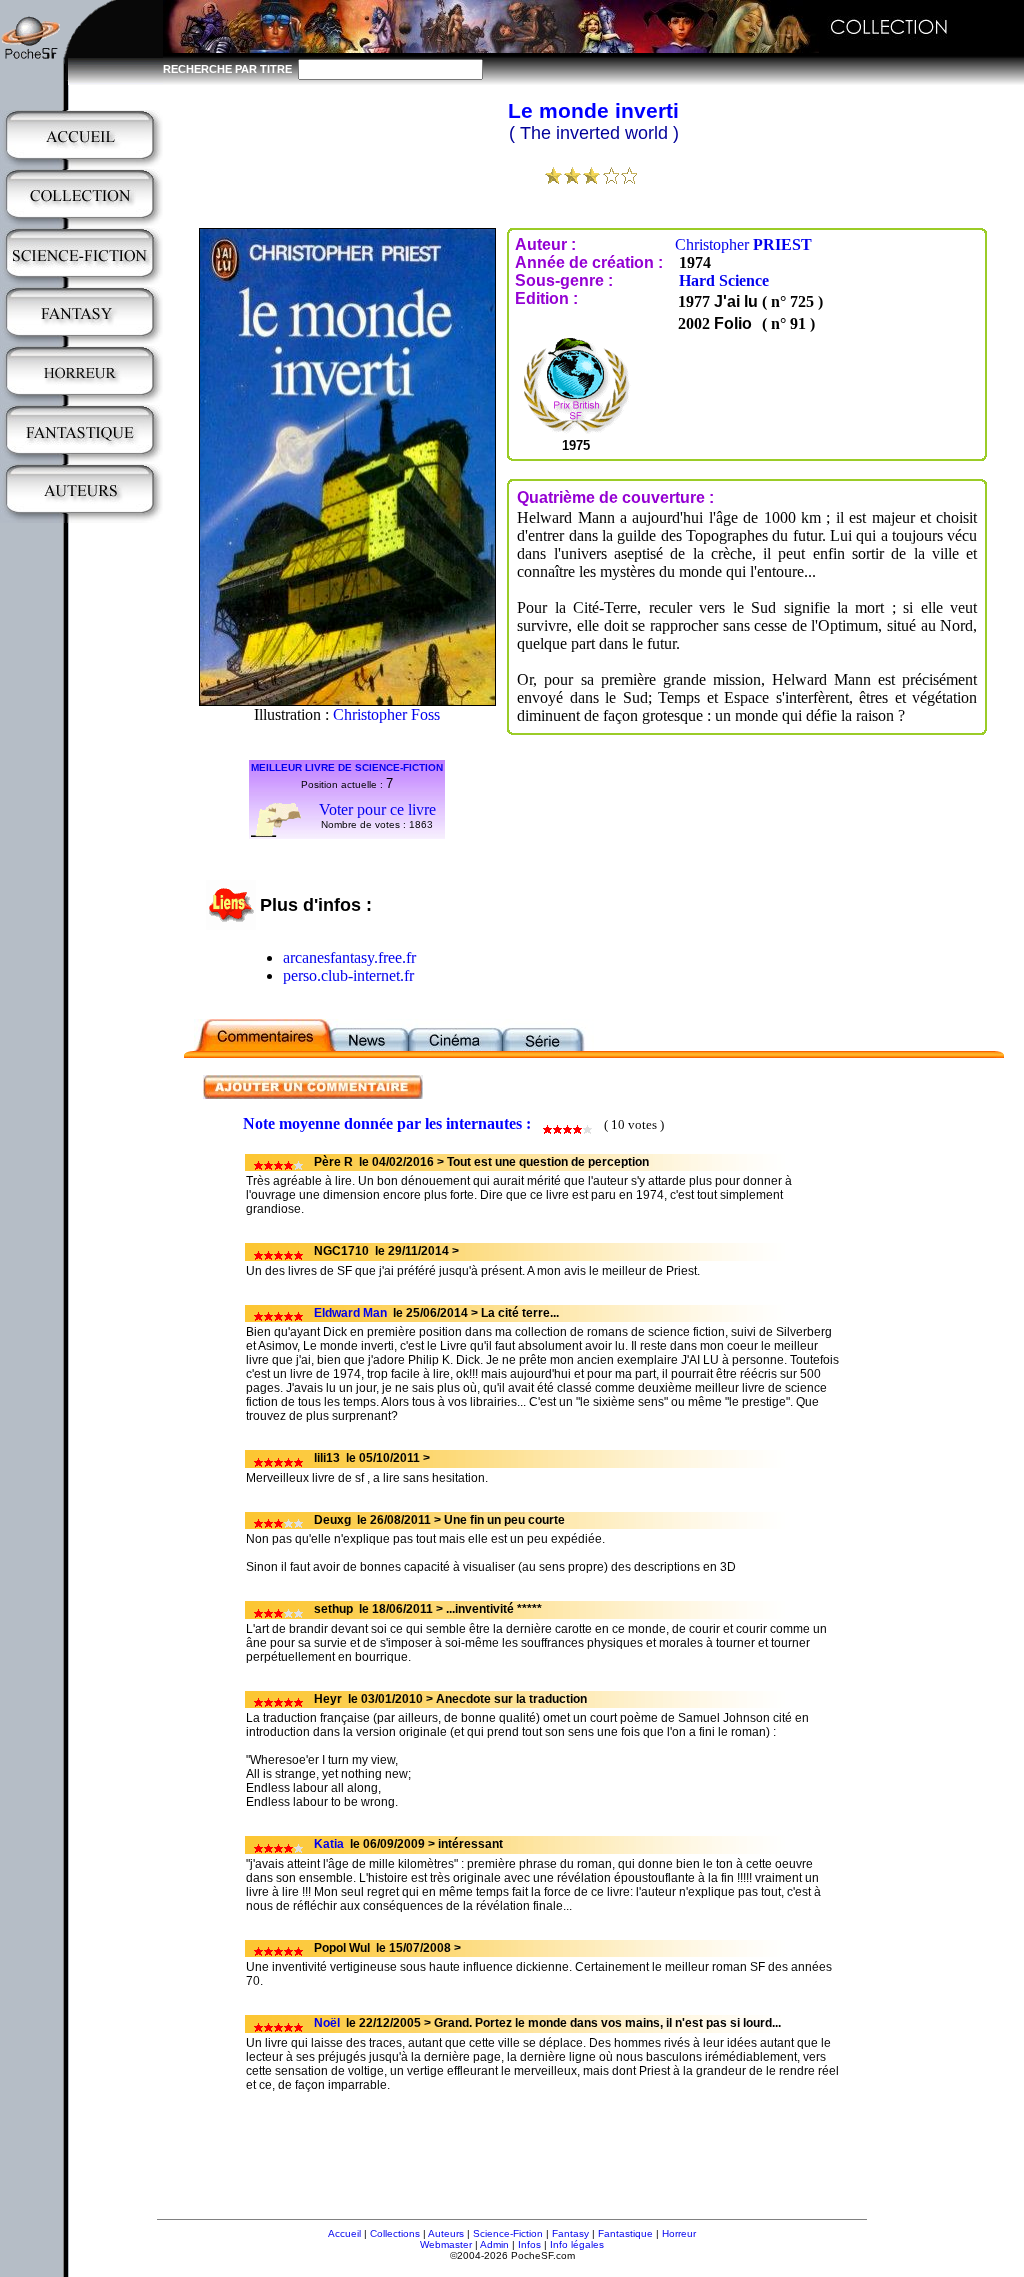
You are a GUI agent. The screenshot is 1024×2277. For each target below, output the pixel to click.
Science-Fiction (508, 2233)
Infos (529, 2244)
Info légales (577, 2244)
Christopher (743, 244)
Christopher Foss (386, 714)
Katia (329, 1844)
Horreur (679, 2233)
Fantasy (570, 2233)
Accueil (344, 2233)
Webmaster (446, 2244)
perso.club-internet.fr (348, 975)
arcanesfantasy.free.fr (349, 957)
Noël (327, 2023)
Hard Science (724, 280)
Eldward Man (350, 1313)
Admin (494, 2244)
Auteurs (446, 2233)
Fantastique (625, 2233)
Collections (395, 2233)
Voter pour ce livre (377, 809)
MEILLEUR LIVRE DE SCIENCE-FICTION (347, 767)
